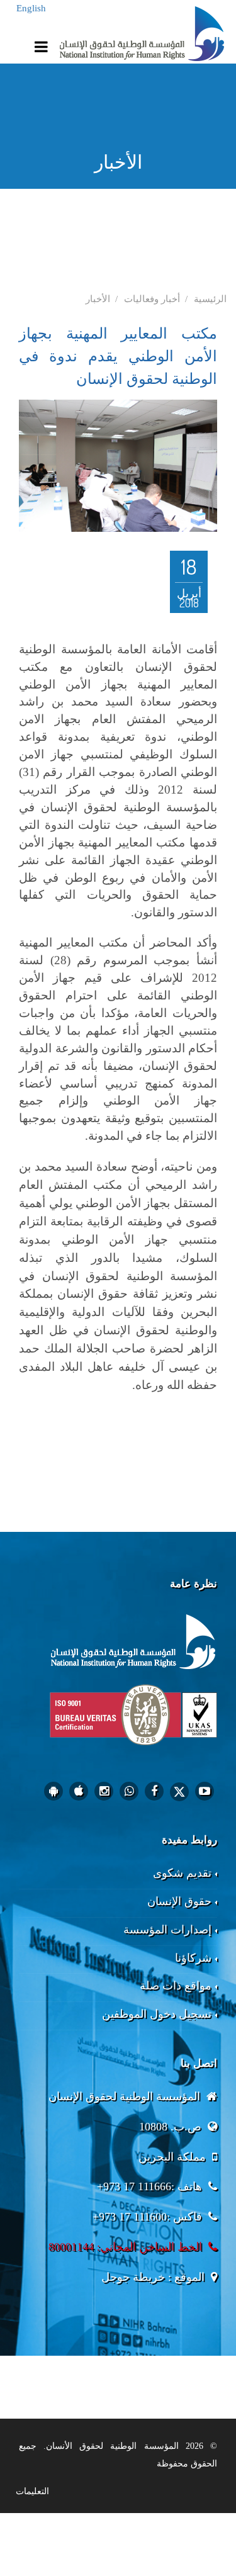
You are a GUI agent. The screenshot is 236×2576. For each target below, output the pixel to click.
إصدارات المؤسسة (167, 1930)
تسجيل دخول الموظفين (157, 2014)
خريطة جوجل (133, 2277)
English (31, 8)
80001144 (71, 2247)
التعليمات (32, 2491)
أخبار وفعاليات (152, 299)
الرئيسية (210, 299)
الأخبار (98, 299)
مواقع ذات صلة (176, 1986)
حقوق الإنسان (179, 1901)
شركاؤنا (193, 1958)
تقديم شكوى (182, 1873)
